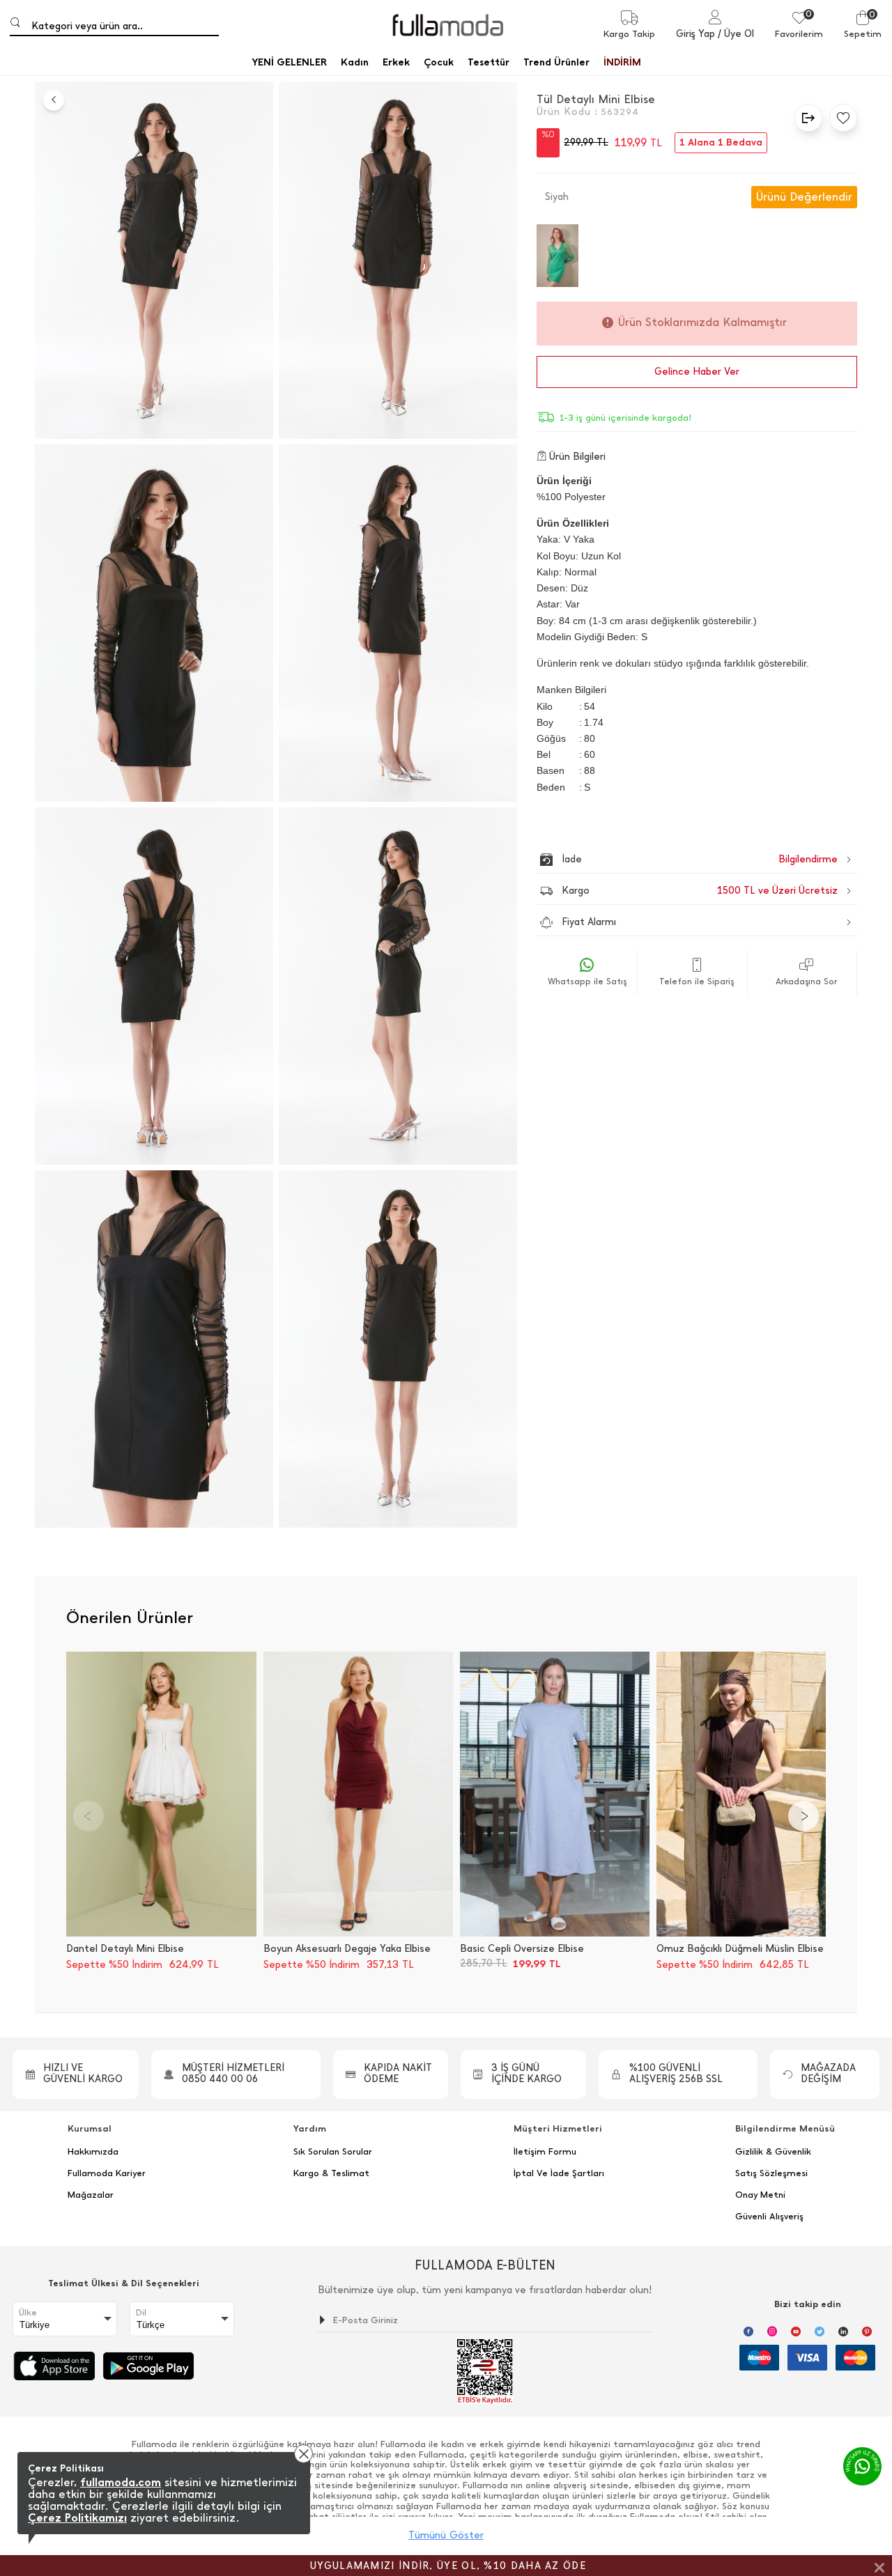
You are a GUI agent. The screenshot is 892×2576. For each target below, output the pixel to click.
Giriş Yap (695, 34)
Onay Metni (760, 2195)
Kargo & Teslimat (331, 2173)
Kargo (700, 891)
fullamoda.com (121, 2482)
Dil (141, 2313)
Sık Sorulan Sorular (333, 2152)
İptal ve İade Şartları (559, 2173)
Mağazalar (91, 2195)
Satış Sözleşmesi (771, 2173)
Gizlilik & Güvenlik (773, 2152)
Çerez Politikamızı (77, 2518)
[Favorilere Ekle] (840, 118)
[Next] (803, 1816)
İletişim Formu (545, 2152)
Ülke (28, 2313)
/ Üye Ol (736, 34)
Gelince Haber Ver (697, 372)
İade (670, 859)
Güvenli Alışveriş (769, 2217)
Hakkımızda (93, 2152)
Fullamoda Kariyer (107, 2173)
